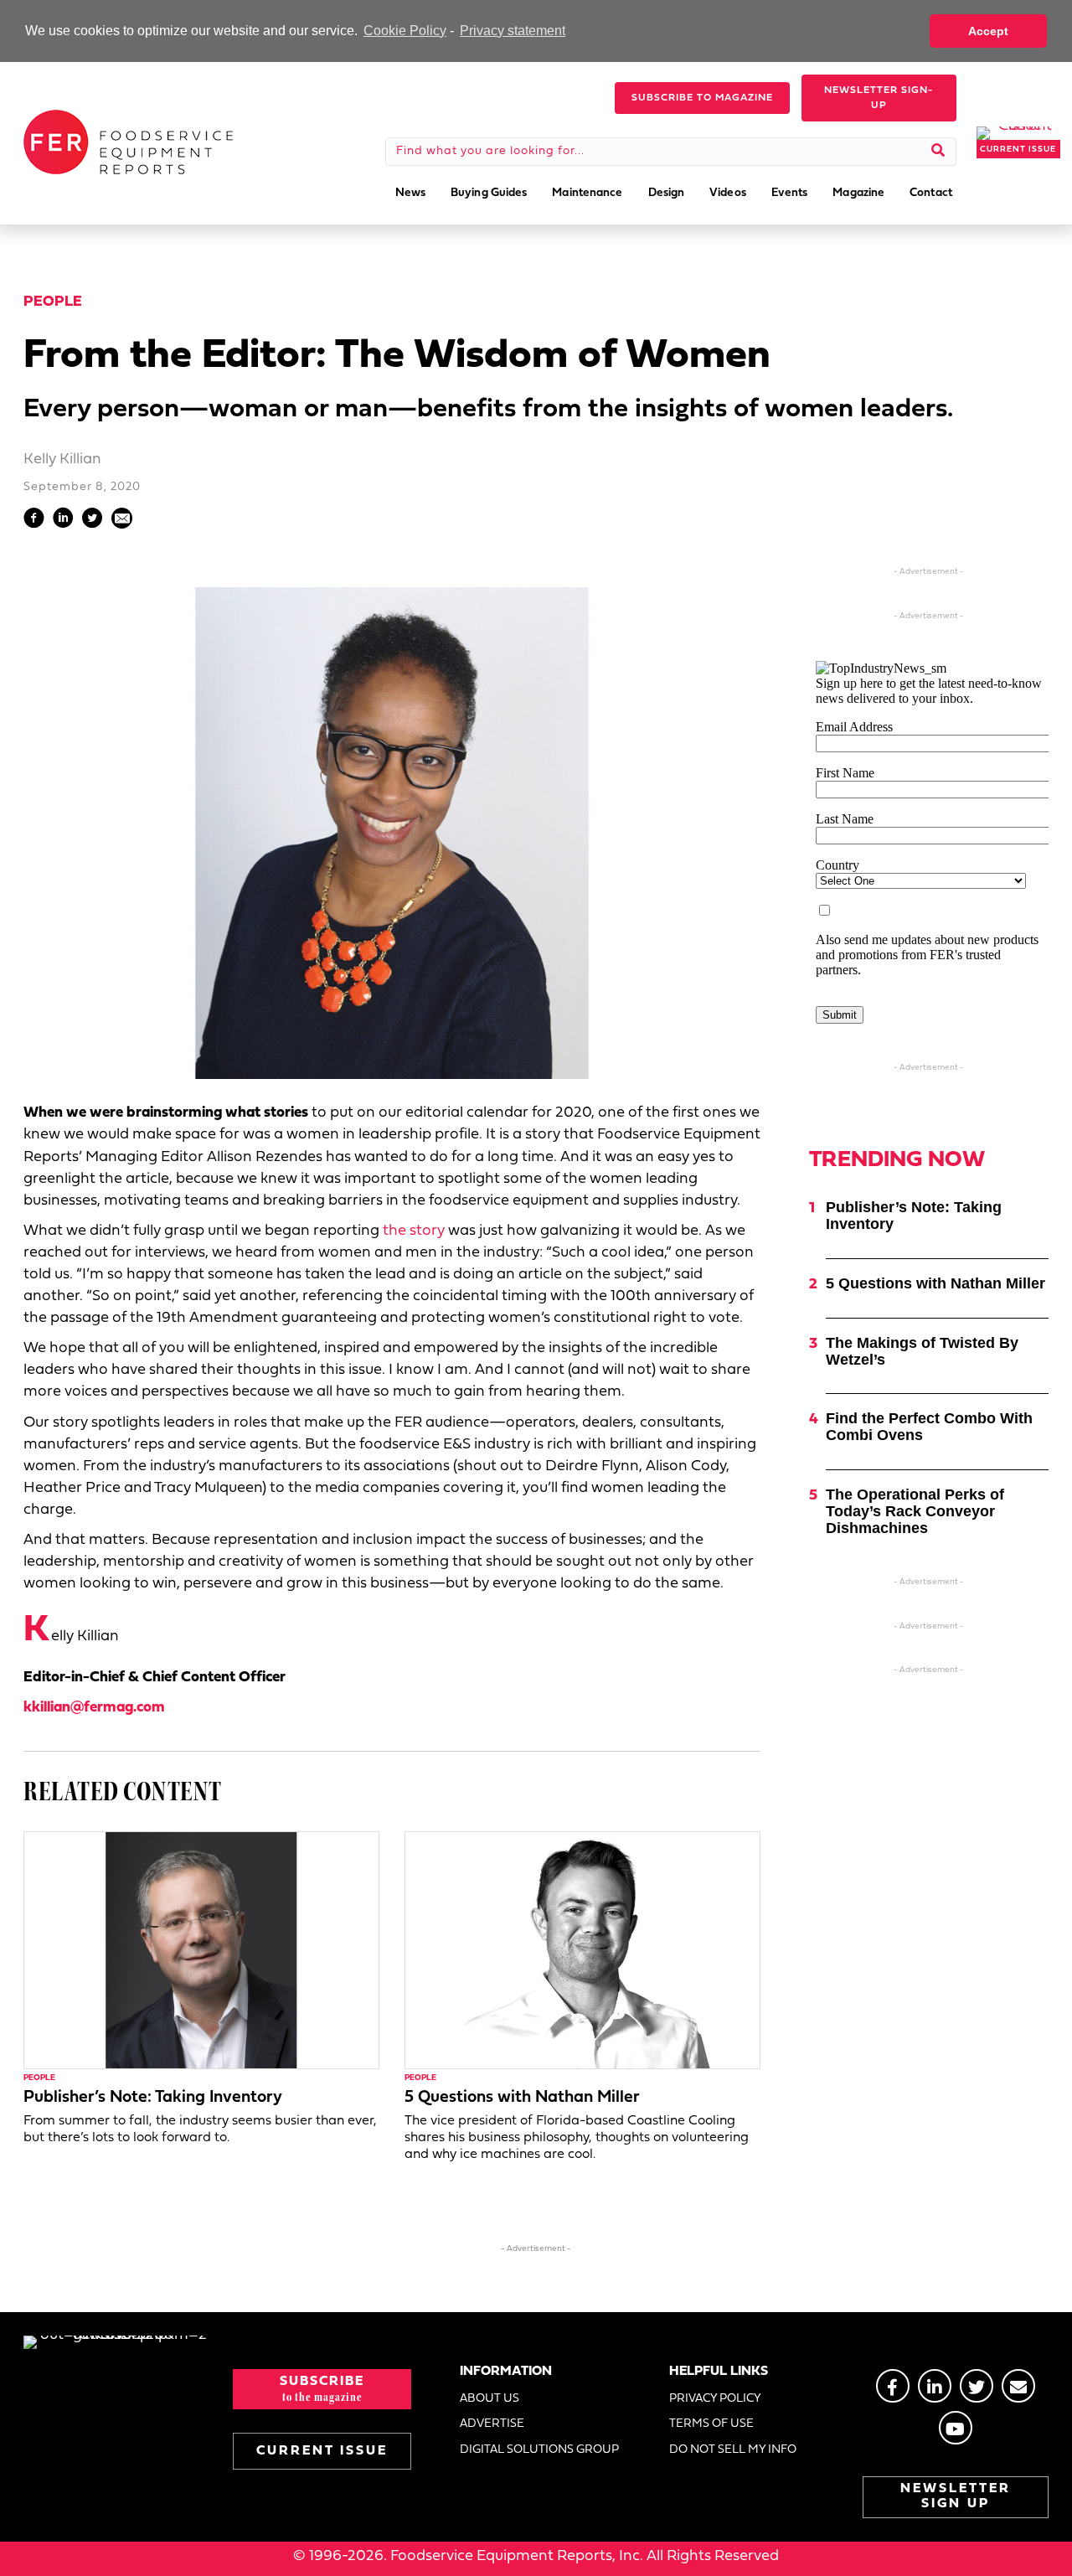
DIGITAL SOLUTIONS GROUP (539, 2450)
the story (414, 1231)
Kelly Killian (62, 459)
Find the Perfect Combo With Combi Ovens (929, 1427)
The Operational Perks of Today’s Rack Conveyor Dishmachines (915, 1511)
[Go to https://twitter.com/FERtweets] (977, 2386)
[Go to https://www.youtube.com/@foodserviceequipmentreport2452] (956, 2428)
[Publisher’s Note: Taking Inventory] (201, 1951)
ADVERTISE (492, 2424)
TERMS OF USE (711, 2424)
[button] (702, 98)
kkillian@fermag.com (94, 1708)
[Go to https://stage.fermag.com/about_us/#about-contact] (1018, 2386)
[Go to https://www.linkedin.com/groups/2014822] (935, 2386)
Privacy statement (513, 31)
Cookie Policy (405, 31)
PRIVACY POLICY (715, 2399)
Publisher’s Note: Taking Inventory (153, 2098)
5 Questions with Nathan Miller (522, 2098)
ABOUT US (490, 2399)
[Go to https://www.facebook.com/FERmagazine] (893, 2386)
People (53, 302)
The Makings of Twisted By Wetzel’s (922, 1351)
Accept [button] (988, 31)
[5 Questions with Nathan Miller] (582, 1951)
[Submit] (938, 152)
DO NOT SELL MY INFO (733, 2450)
